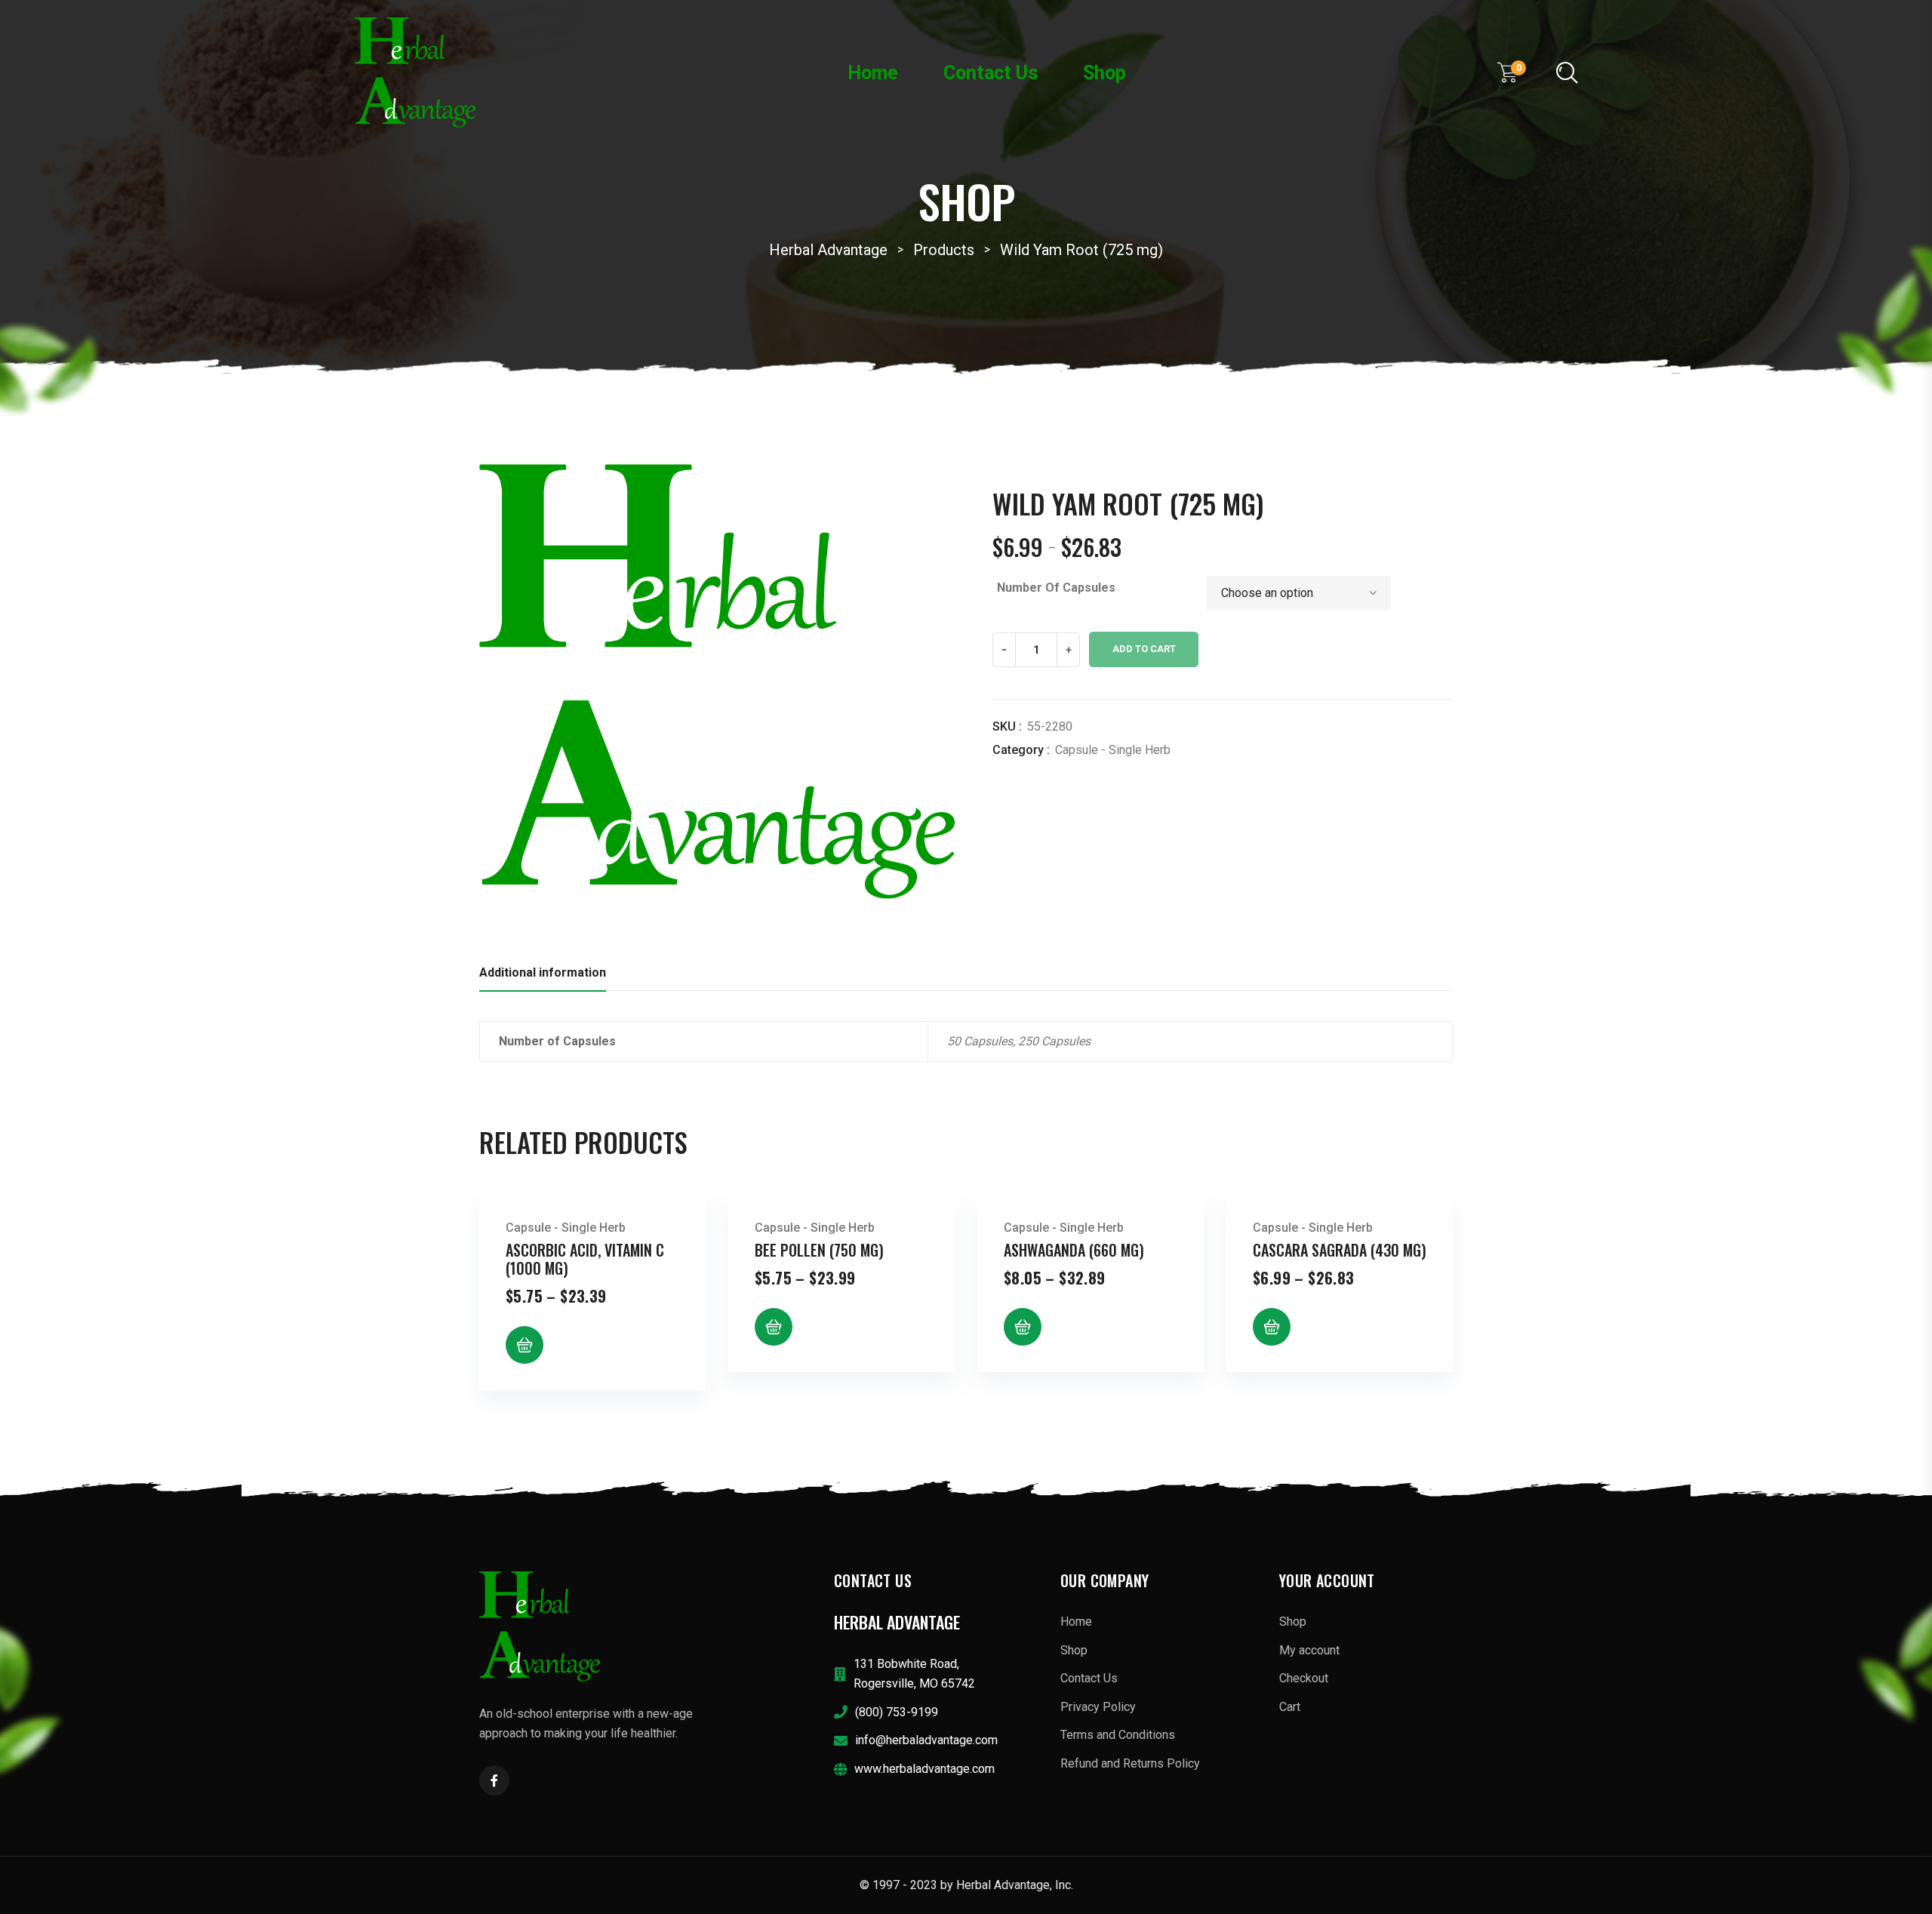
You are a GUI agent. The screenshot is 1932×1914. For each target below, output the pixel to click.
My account (1309, 1650)
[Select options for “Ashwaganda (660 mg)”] (1023, 1327)
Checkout (1304, 1678)
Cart (1290, 1707)
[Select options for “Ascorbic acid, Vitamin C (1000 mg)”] (525, 1345)
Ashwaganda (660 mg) (1074, 1250)
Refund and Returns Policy (1130, 1763)
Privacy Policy (1098, 1707)
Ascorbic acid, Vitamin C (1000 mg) (585, 1259)
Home (873, 73)
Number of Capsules (1056, 588)
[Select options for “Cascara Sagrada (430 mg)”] (1272, 1327)
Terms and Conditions (1118, 1735)
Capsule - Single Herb (1113, 750)
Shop (1104, 73)
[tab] (543, 977)
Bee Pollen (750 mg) (819, 1250)
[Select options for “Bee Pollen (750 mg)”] (774, 1327)
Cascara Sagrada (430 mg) (1340, 1250)
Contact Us (991, 73)
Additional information (543, 972)
